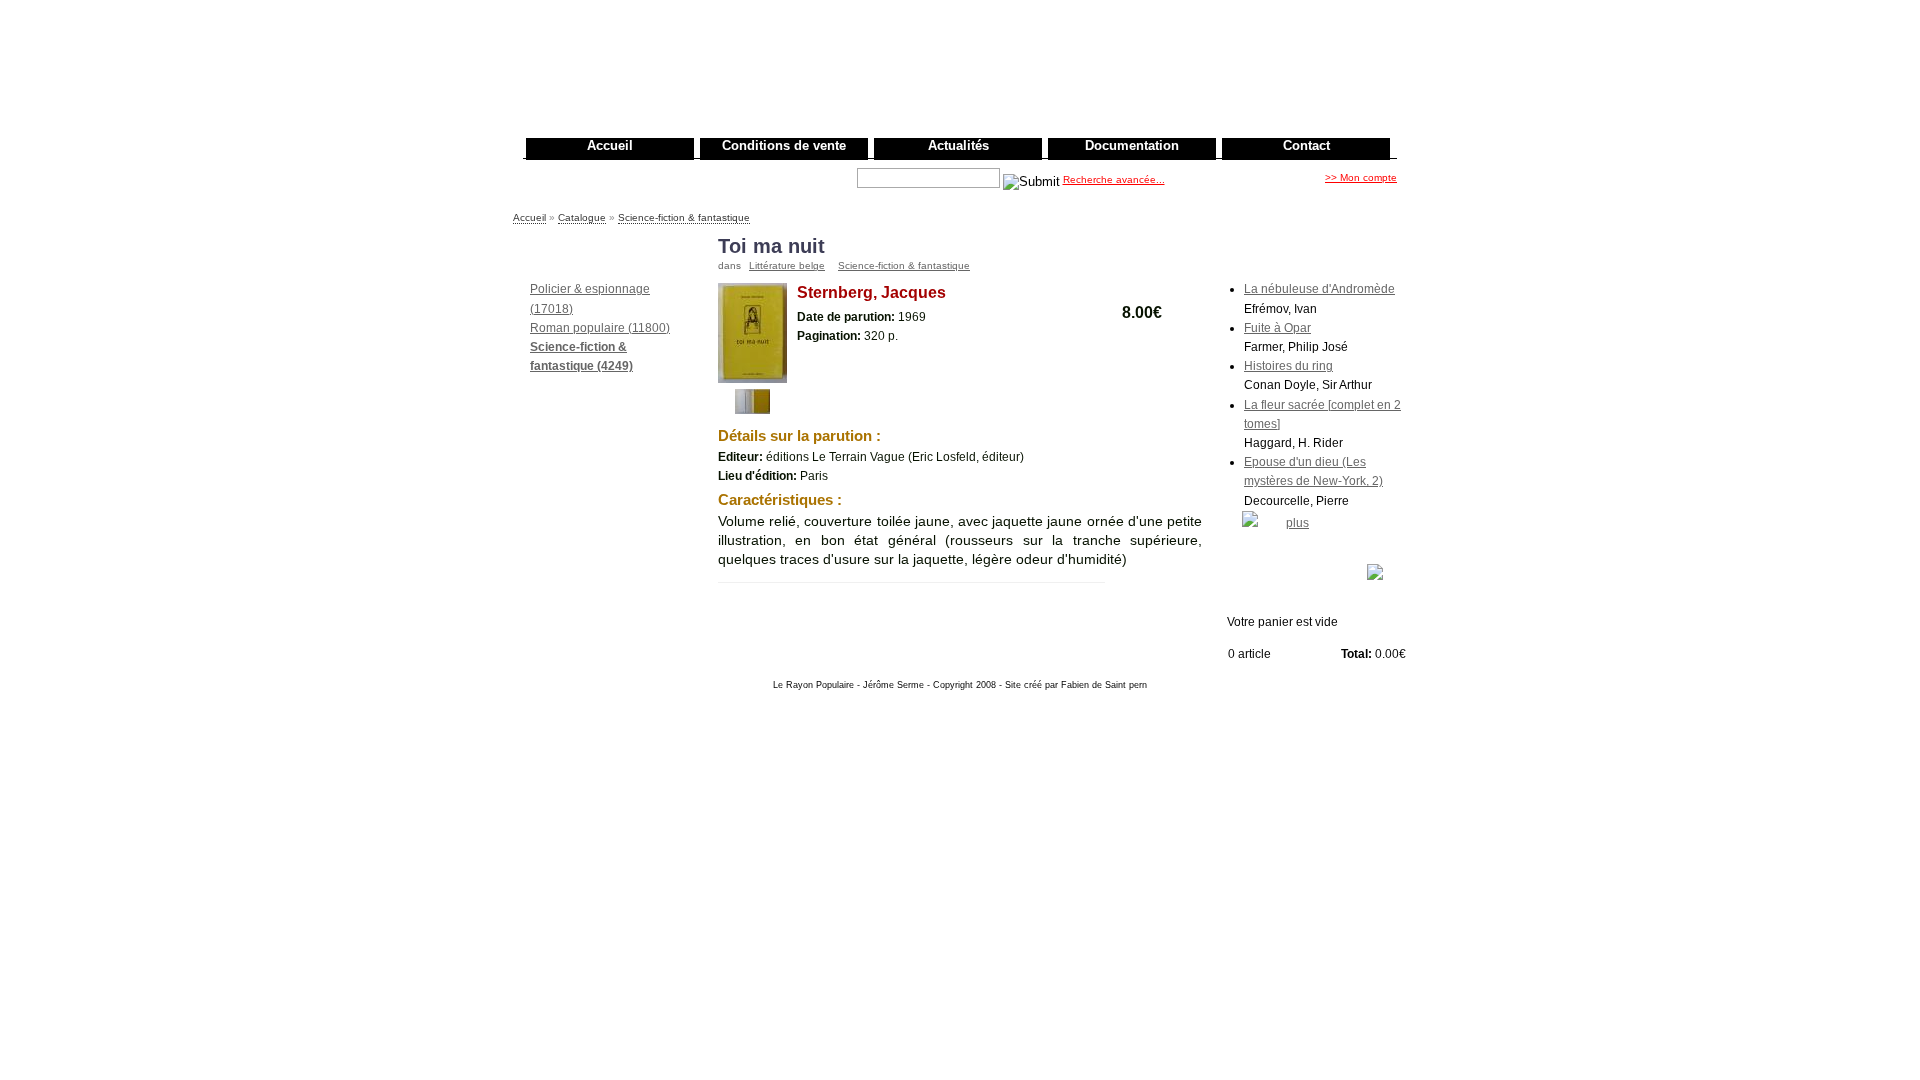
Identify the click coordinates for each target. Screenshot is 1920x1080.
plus (1297, 523)
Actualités (958, 145)
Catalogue (582, 217)
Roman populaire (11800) (600, 328)
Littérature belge (787, 265)
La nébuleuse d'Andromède (1319, 289)
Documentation (1132, 145)
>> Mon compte (1361, 177)
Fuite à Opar (1277, 328)
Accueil (610, 145)
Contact (1306, 145)
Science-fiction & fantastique (684, 217)
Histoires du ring (1288, 366)
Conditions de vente (784, 145)
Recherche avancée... (1114, 179)
